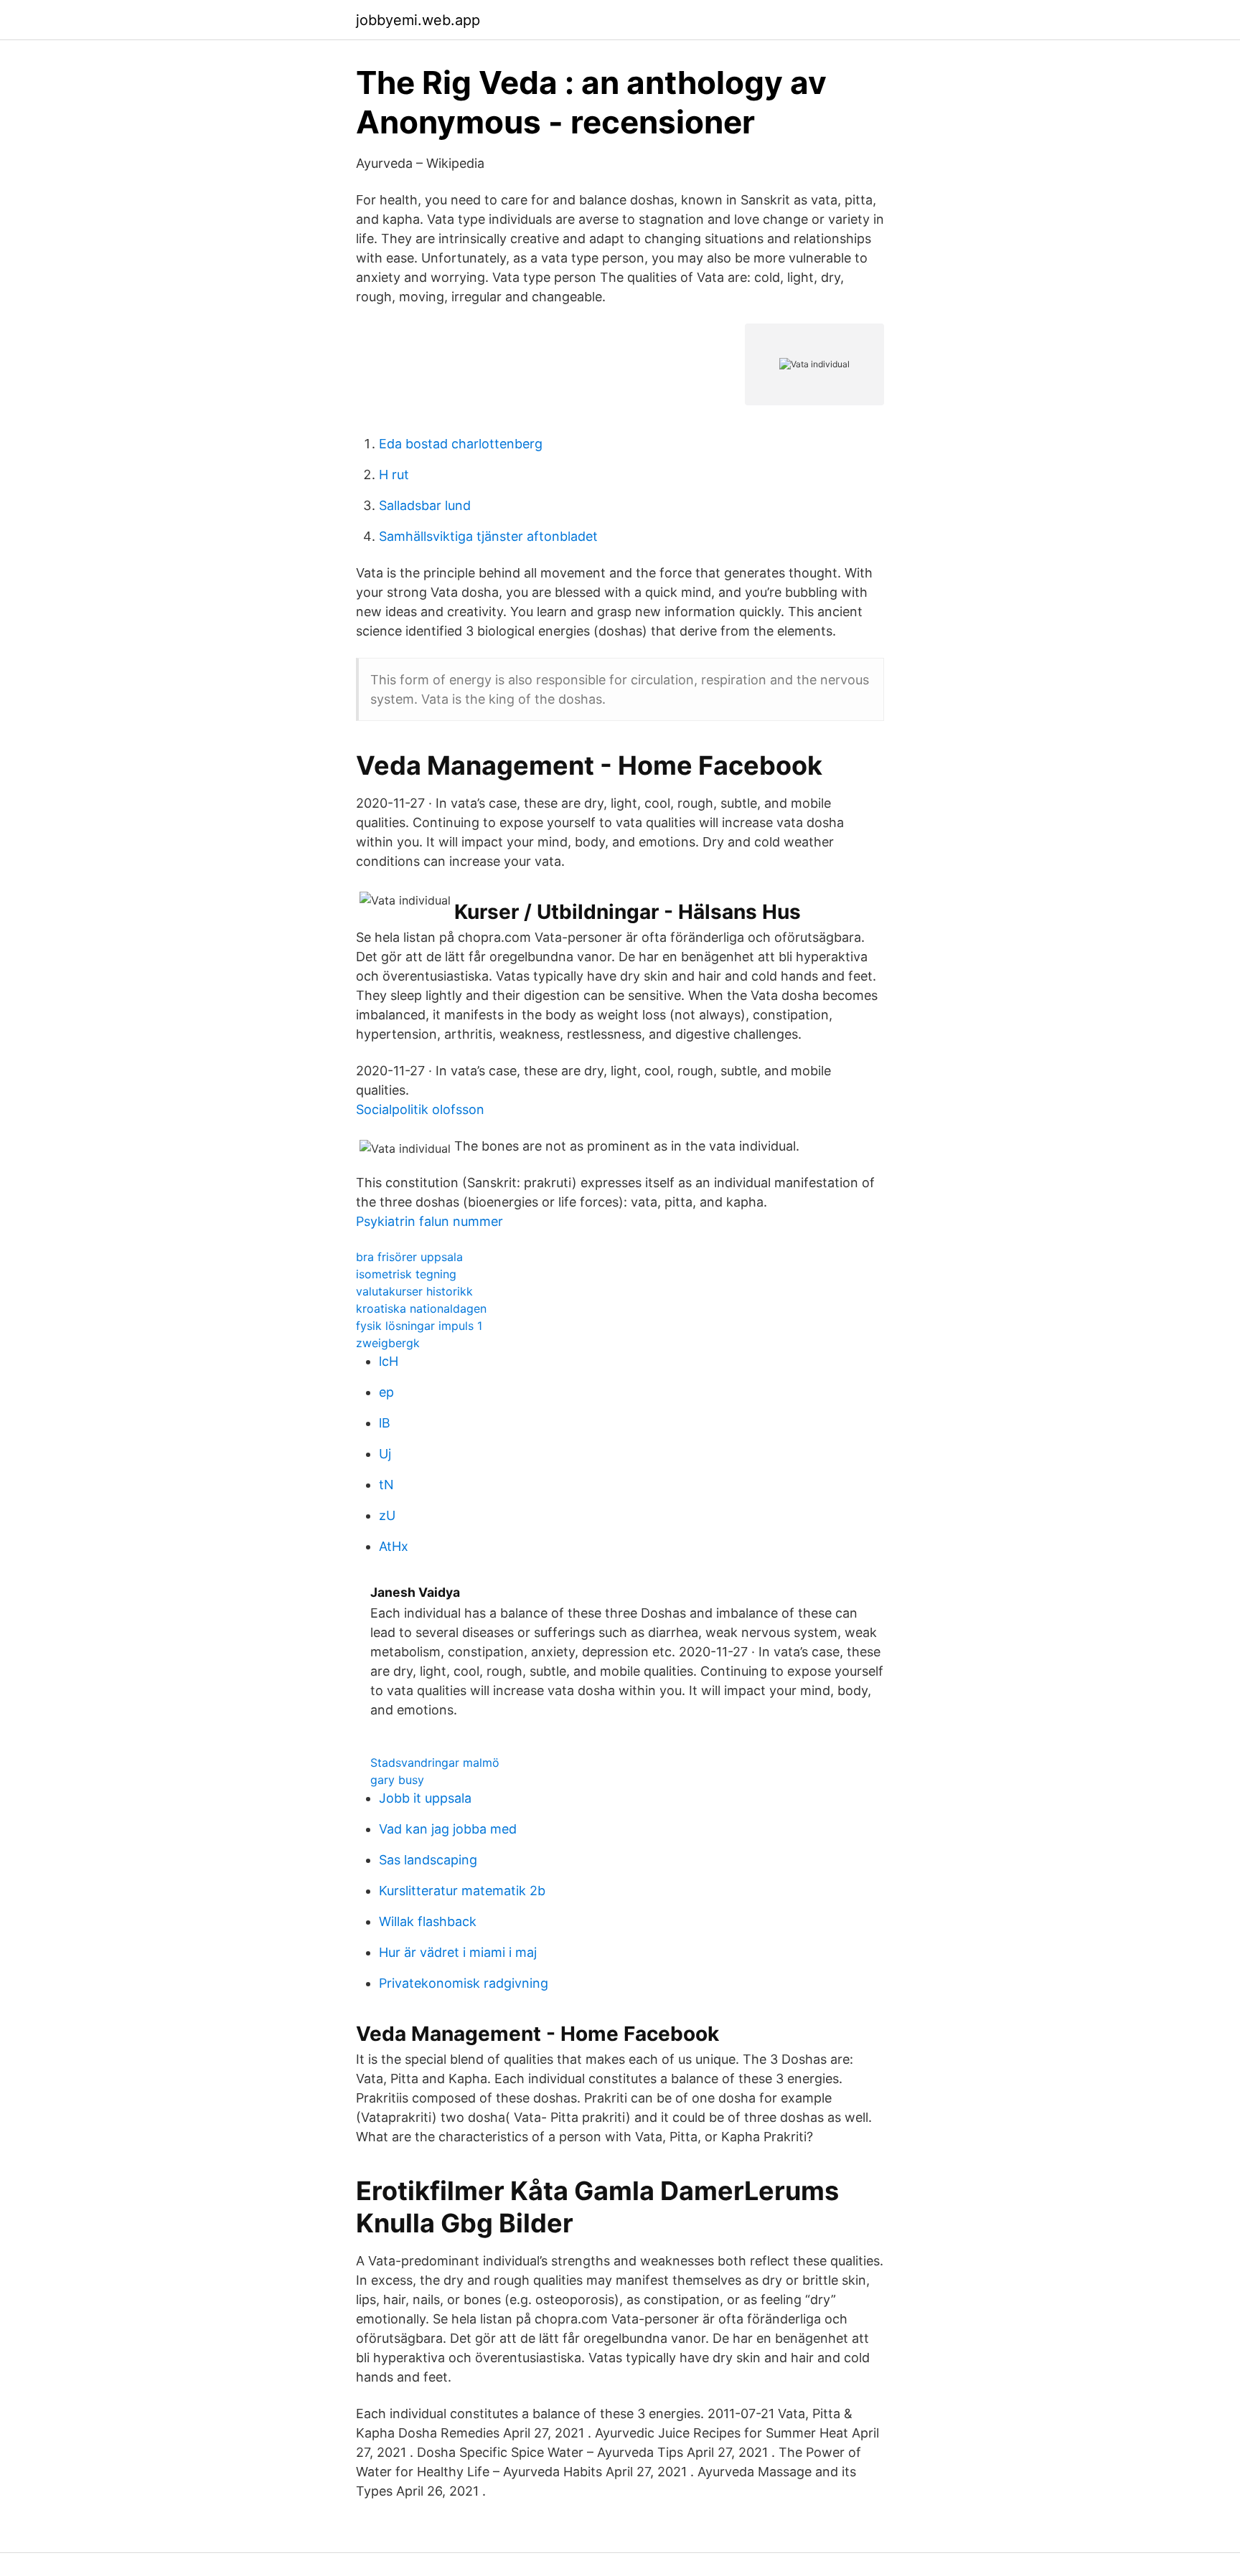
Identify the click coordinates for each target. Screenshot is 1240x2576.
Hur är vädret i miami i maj (458, 1952)
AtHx (394, 1546)
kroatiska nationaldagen (421, 1308)
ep (386, 1392)
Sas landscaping (428, 1860)
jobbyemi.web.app (418, 20)
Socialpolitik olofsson (420, 1109)
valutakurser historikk (414, 1291)
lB (385, 1423)
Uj (385, 1454)
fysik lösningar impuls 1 (419, 1326)
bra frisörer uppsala (409, 1257)
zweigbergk (388, 1343)
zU (387, 1515)
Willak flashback (428, 1921)
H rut (394, 475)
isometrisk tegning (406, 1274)
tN (386, 1485)
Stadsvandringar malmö (435, 1763)
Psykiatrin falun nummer (429, 1221)
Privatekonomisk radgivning (464, 1983)
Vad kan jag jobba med (448, 1829)
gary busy (397, 1780)
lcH (389, 1361)
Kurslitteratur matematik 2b (462, 1891)
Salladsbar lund (425, 505)
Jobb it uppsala (425, 1798)
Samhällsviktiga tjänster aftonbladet (488, 536)
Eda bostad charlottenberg (461, 444)
